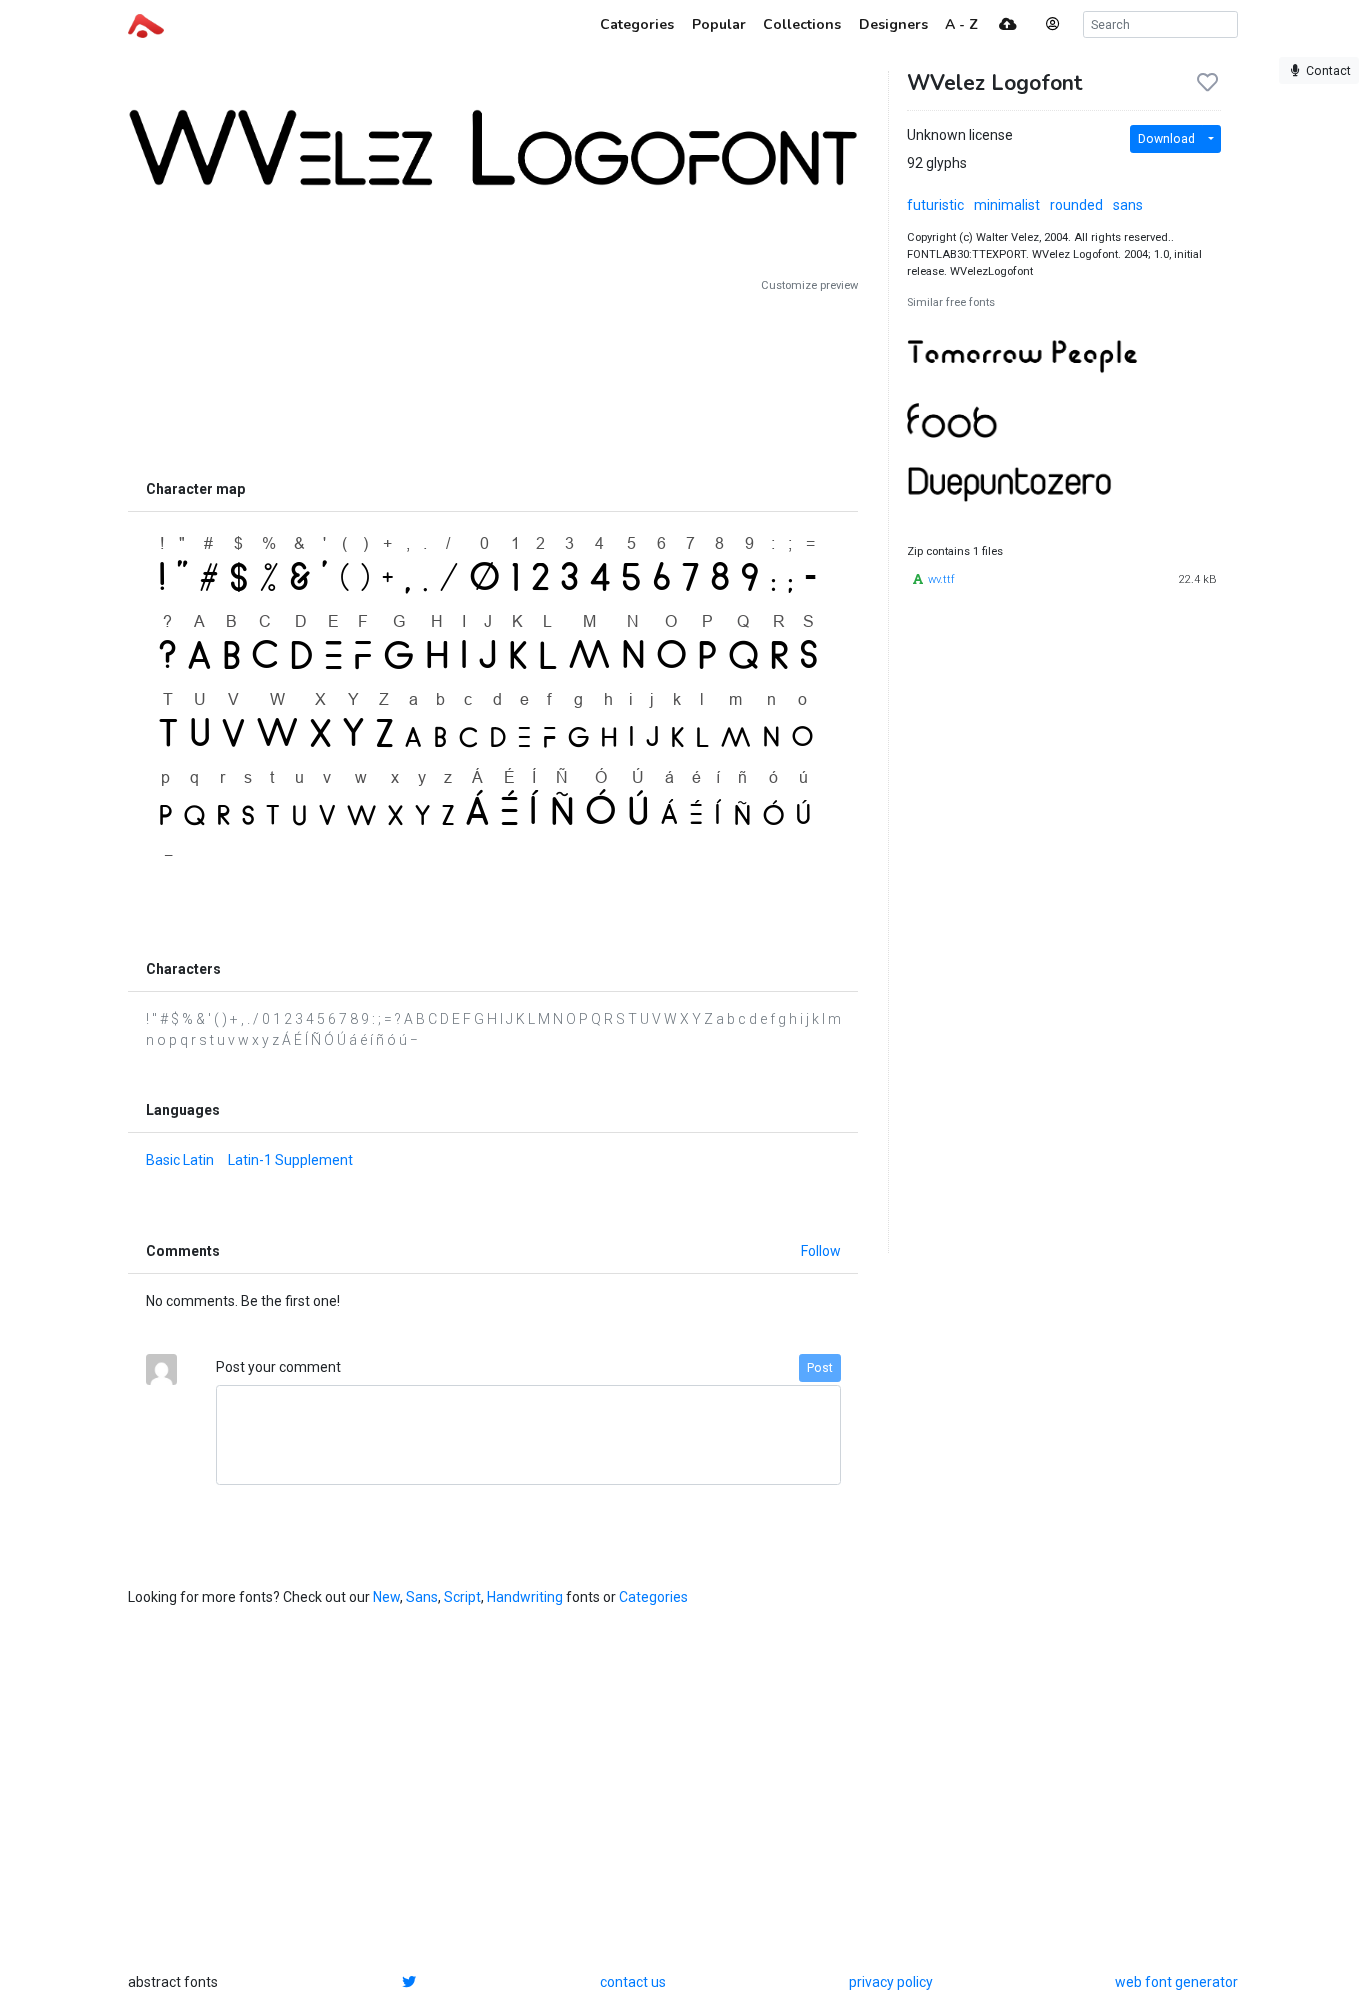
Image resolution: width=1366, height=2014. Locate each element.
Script (462, 1597)
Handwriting (525, 1597)
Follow (821, 1251)
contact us (633, 1982)
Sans (422, 1597)
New (386, 1597)
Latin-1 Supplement (290, 1160)
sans (1128, 205)
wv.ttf (941, 579)
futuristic (935, 205)
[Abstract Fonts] (146, 24)
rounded (1076, 205)
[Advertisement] (493, 382)
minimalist (1007, 205)
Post (820, 1368)
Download (1166, 139)
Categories (653, 1597)
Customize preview (809, 285)
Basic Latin (180, 1160)
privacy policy (891, 1982)
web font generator (1176, 1982)
